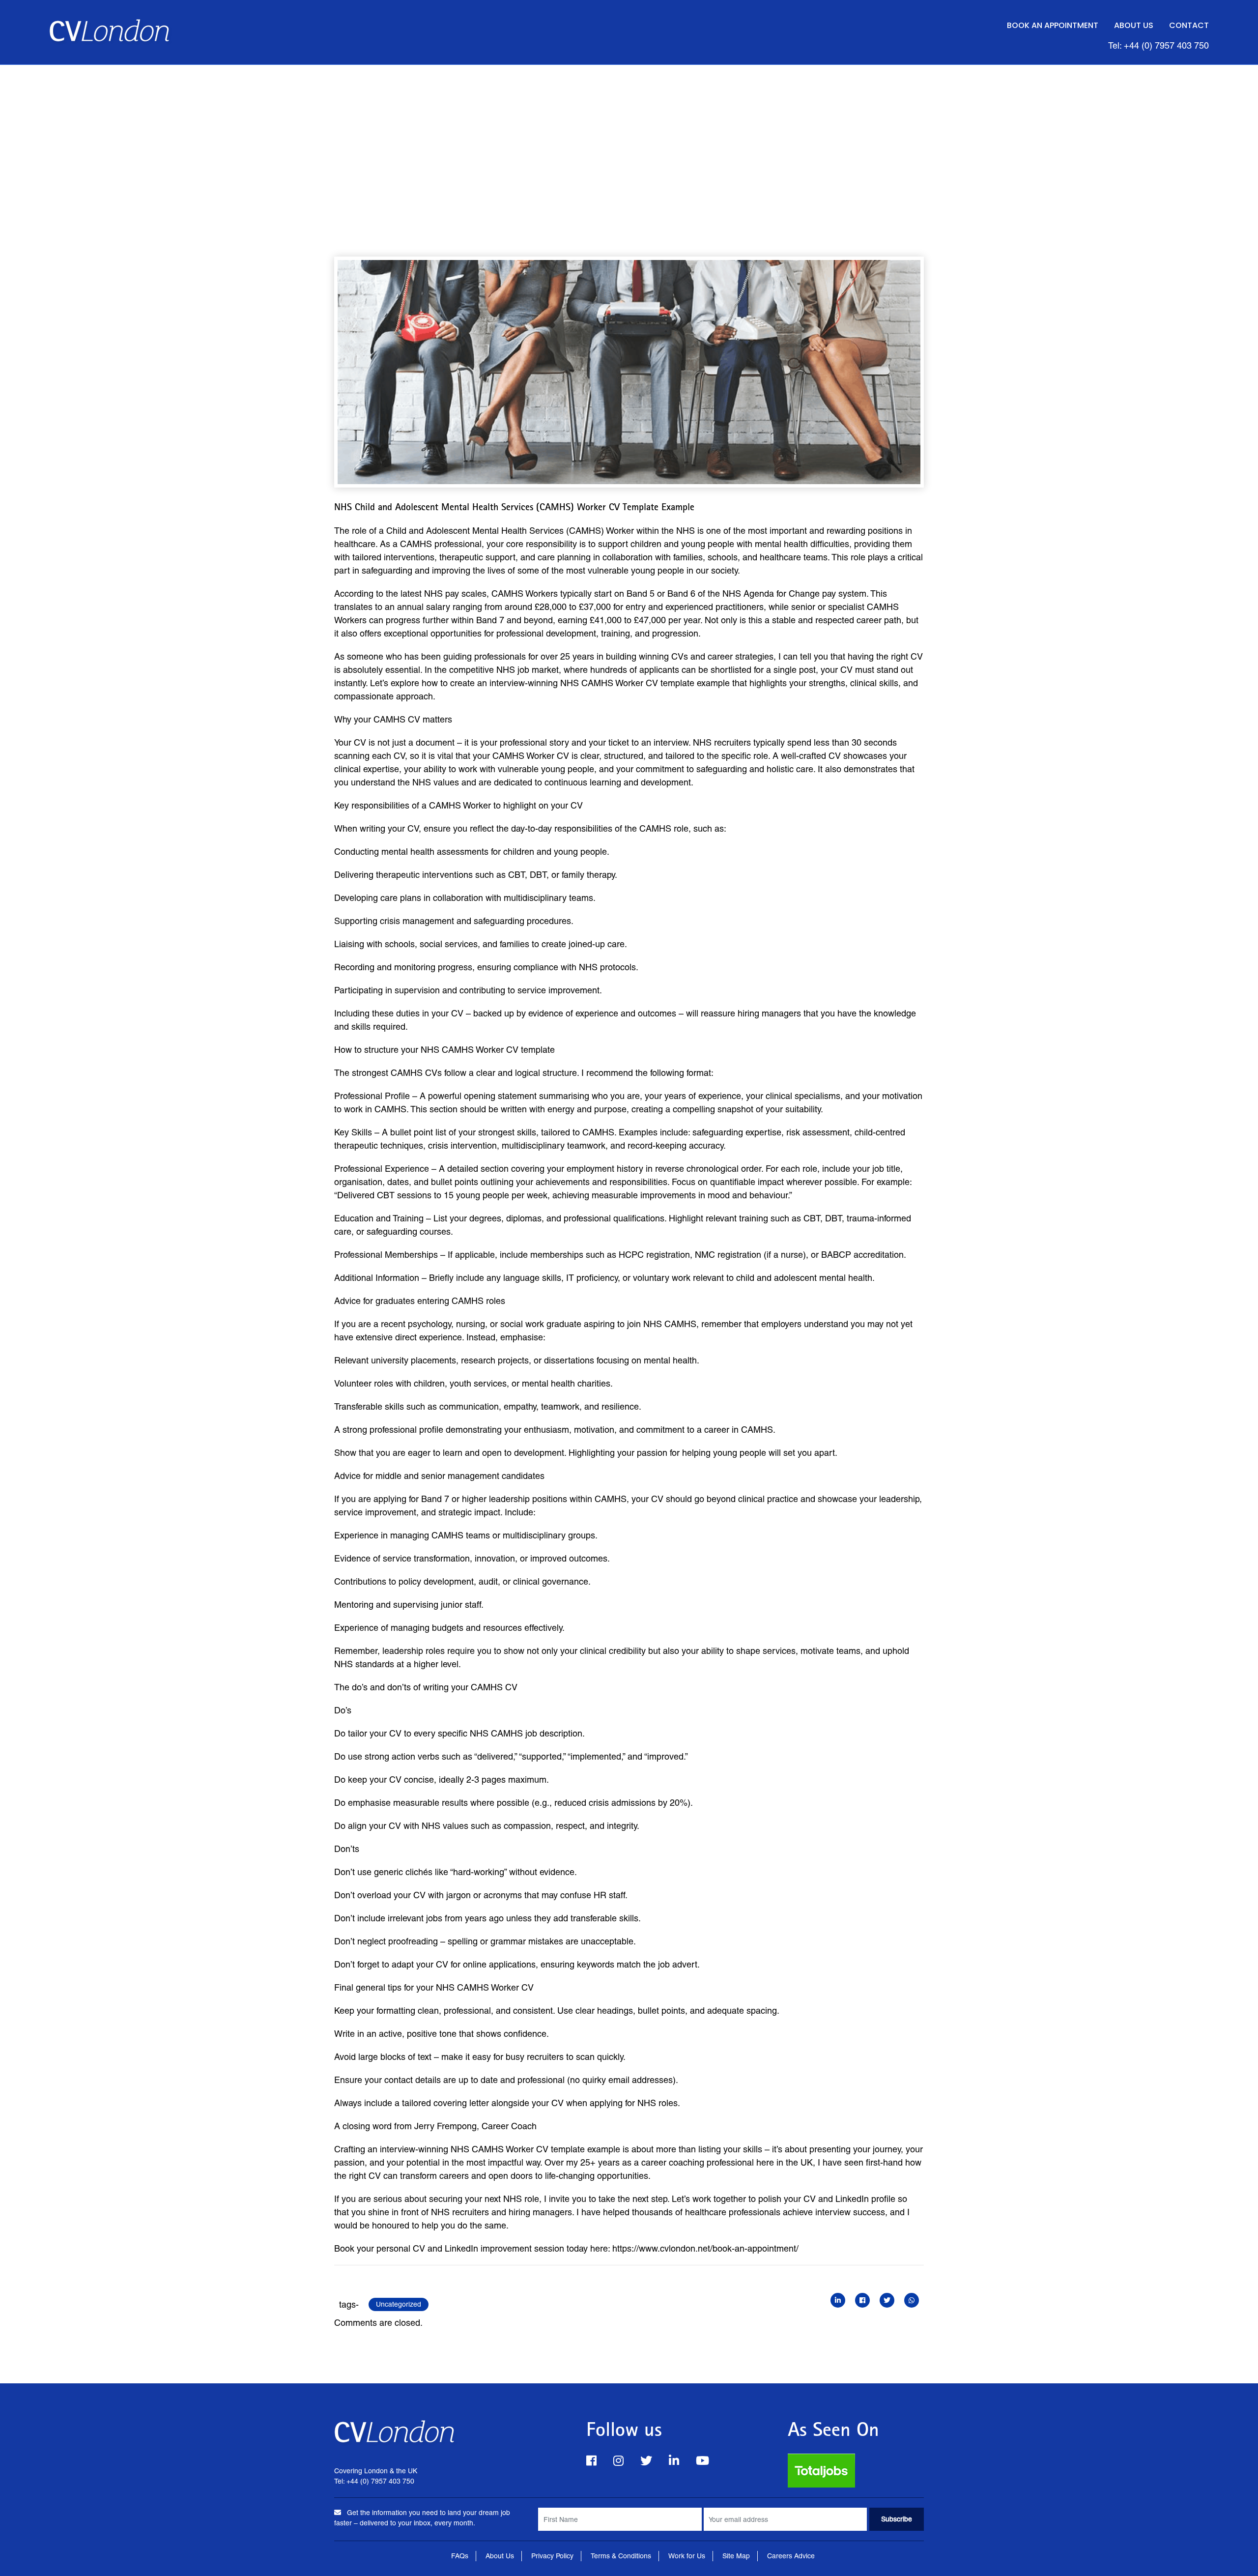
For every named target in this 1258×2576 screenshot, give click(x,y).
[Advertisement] (629, 139)
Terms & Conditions (621, 2556)
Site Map (736, 2556)
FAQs (460, 2556)
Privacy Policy (552, 2556)
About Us (1134, 25)
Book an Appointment (1053, 25)
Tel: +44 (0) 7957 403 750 (1158, 45)
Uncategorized (399, 2304)
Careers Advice (791, 2556)
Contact (1189, 25)
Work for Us (687, 2556)
